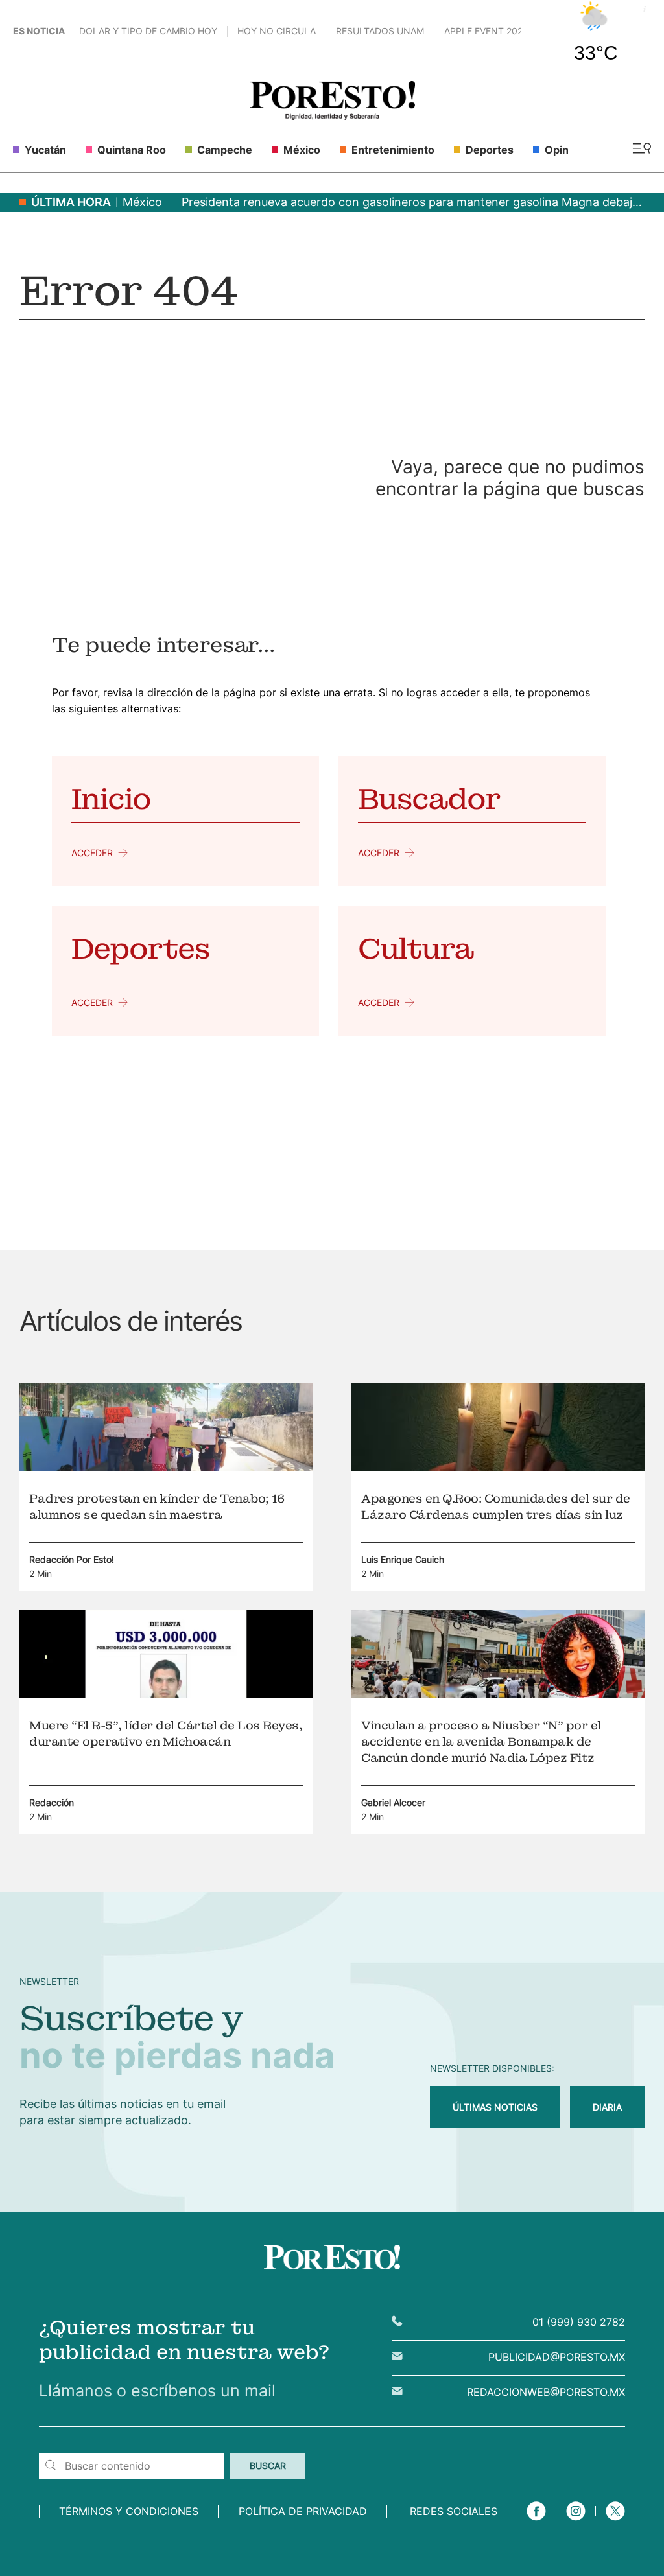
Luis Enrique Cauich (403, 1559)
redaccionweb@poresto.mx (546, 2392)
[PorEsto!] (332, 116)
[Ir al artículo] (166, 1467)
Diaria (607, 2107)
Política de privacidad (303, 2511)
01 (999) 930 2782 (579, 2322)
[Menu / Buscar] (642, 149)
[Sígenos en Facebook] (536, 2522)
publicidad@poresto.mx (557, 2357)
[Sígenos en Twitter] (615, 2522)
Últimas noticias (495, 2107)
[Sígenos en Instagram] (576, 2522)
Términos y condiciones (129, 2511)
